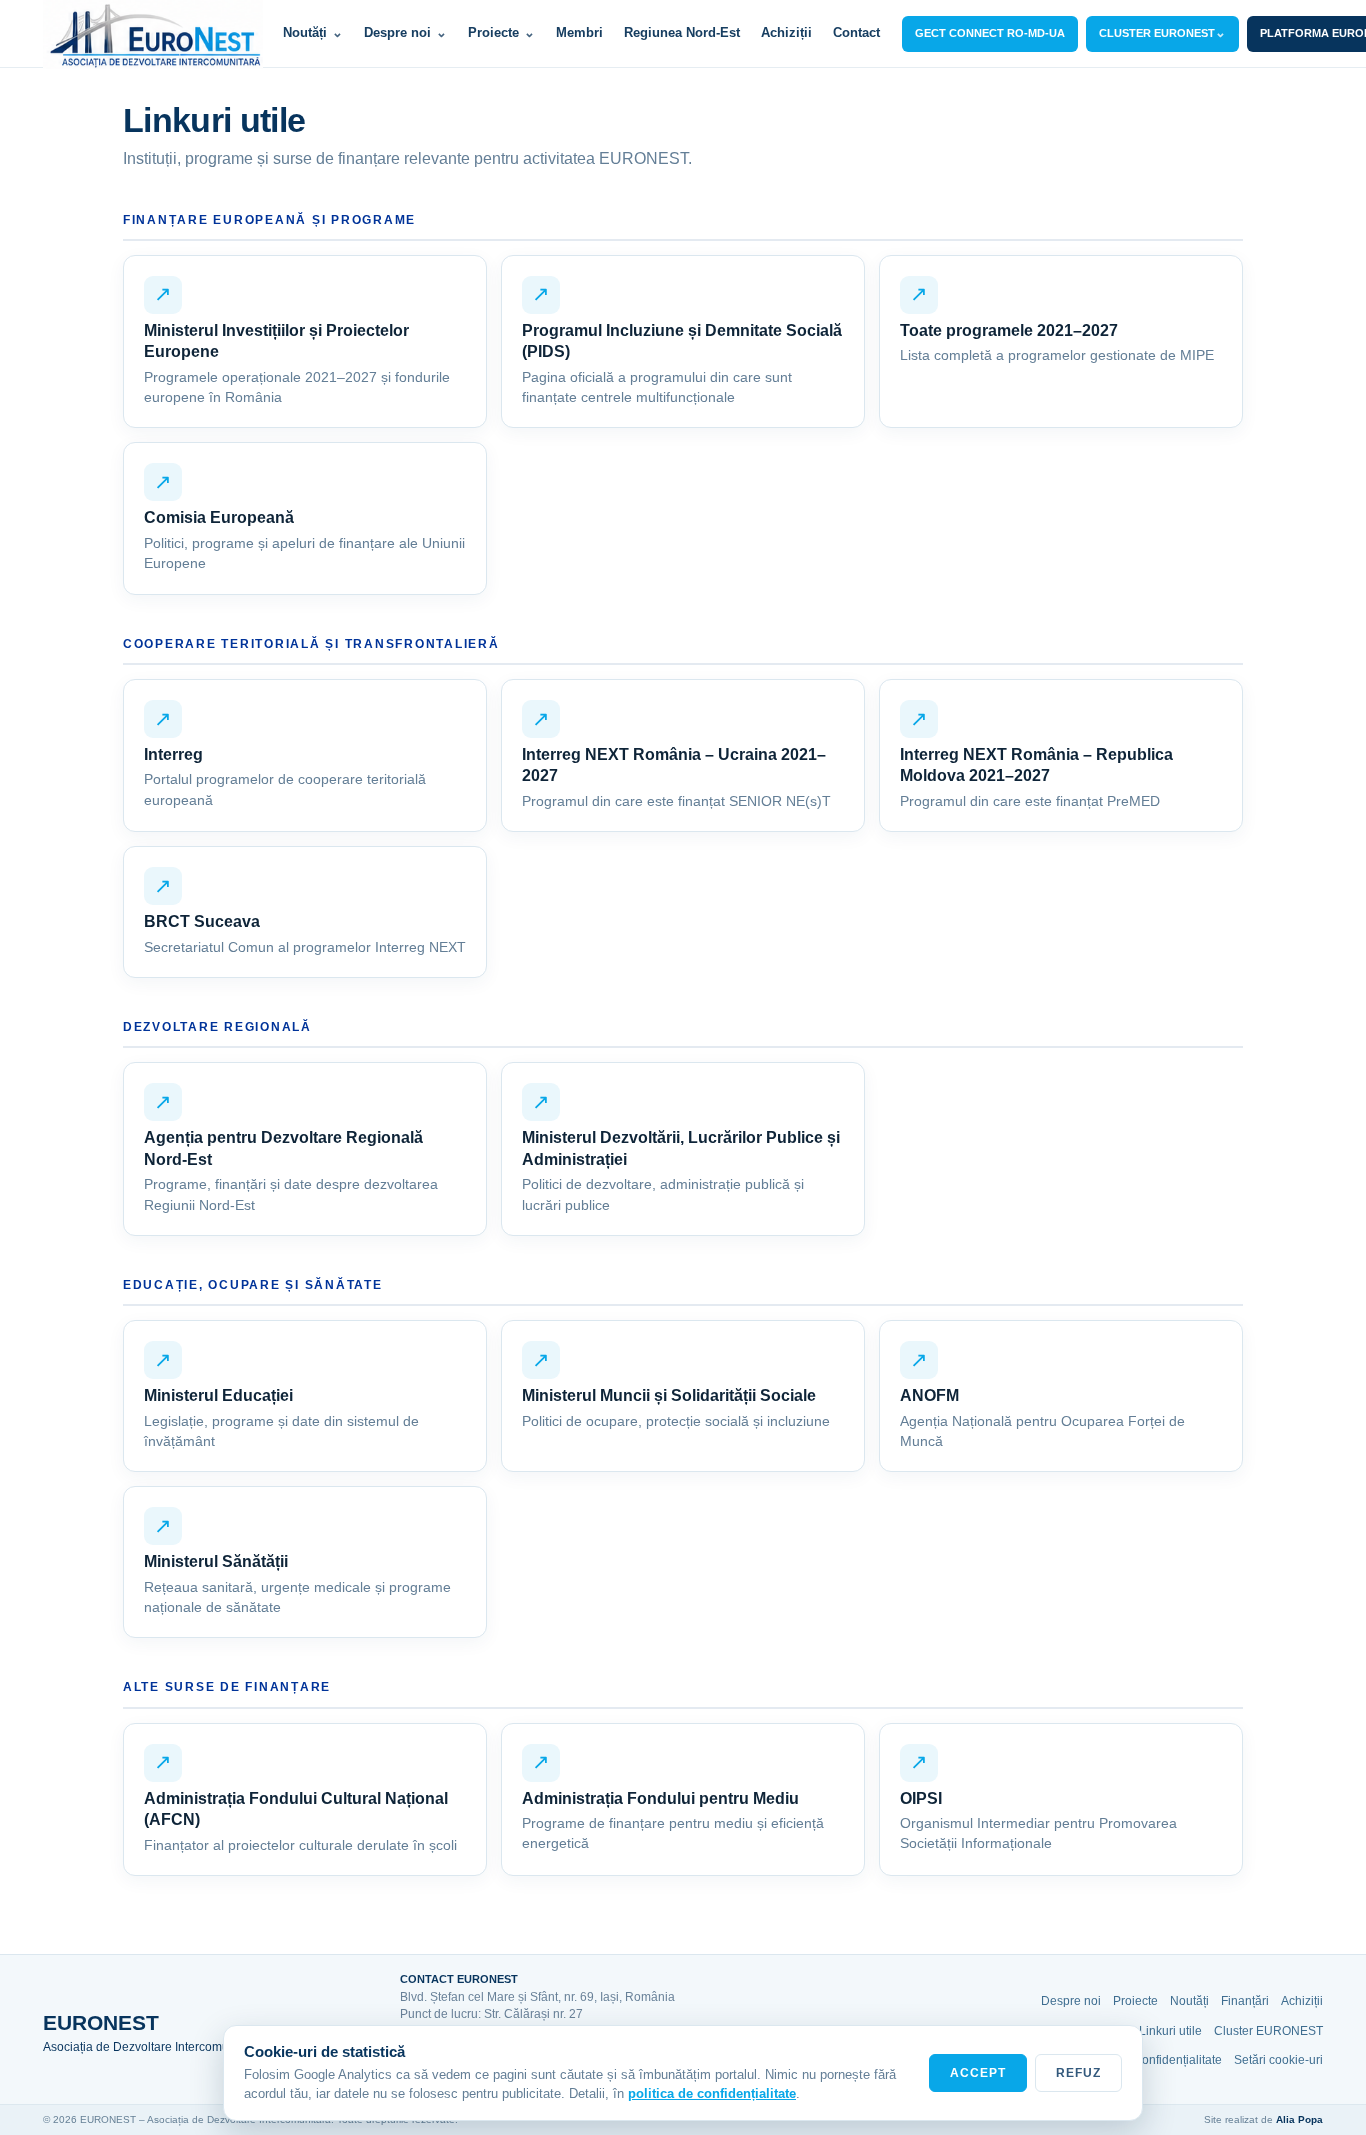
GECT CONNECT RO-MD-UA (990, 33)
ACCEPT (978, 2073)
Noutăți (313, 32)
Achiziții (786, 32)
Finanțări (1245, 2001)
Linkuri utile (1170, 2031)
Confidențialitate (1177, 2060)
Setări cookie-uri (1278, 2060)
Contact (856, 32)
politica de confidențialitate (712, 2093)
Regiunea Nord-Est (682, 32)
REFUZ (1078, 2073)
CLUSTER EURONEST (1162, 32)
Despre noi (405, 32)
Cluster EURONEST (1268, 2031)
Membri (579, 32)
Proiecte (501, 32)
